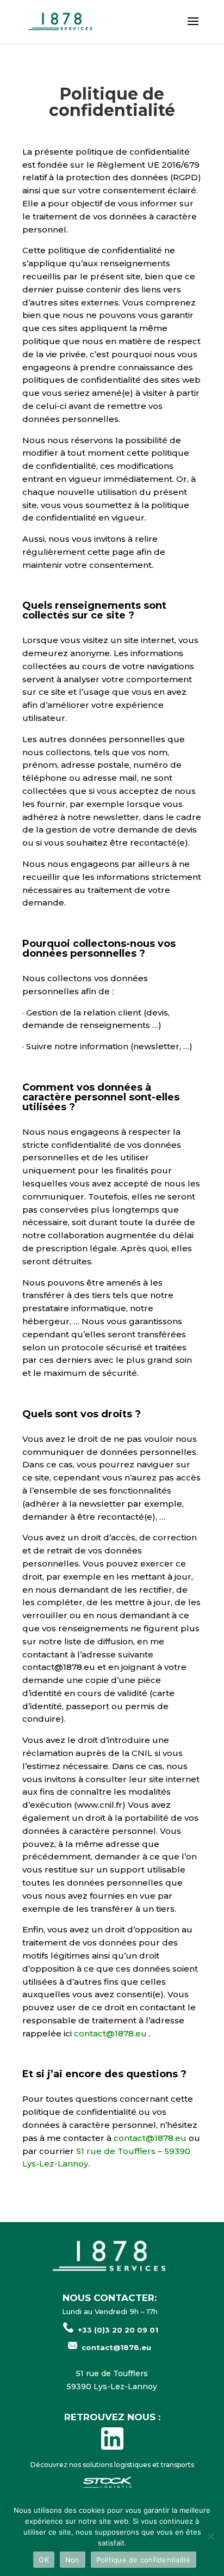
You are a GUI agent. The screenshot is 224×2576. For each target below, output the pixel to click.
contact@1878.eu (110, 2033)
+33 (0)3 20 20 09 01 (118, 2330)
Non (73, 2560)
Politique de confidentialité (144, 2560)
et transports (173, 2465)
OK (44, 2560)
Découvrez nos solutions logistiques (91, 2465)
